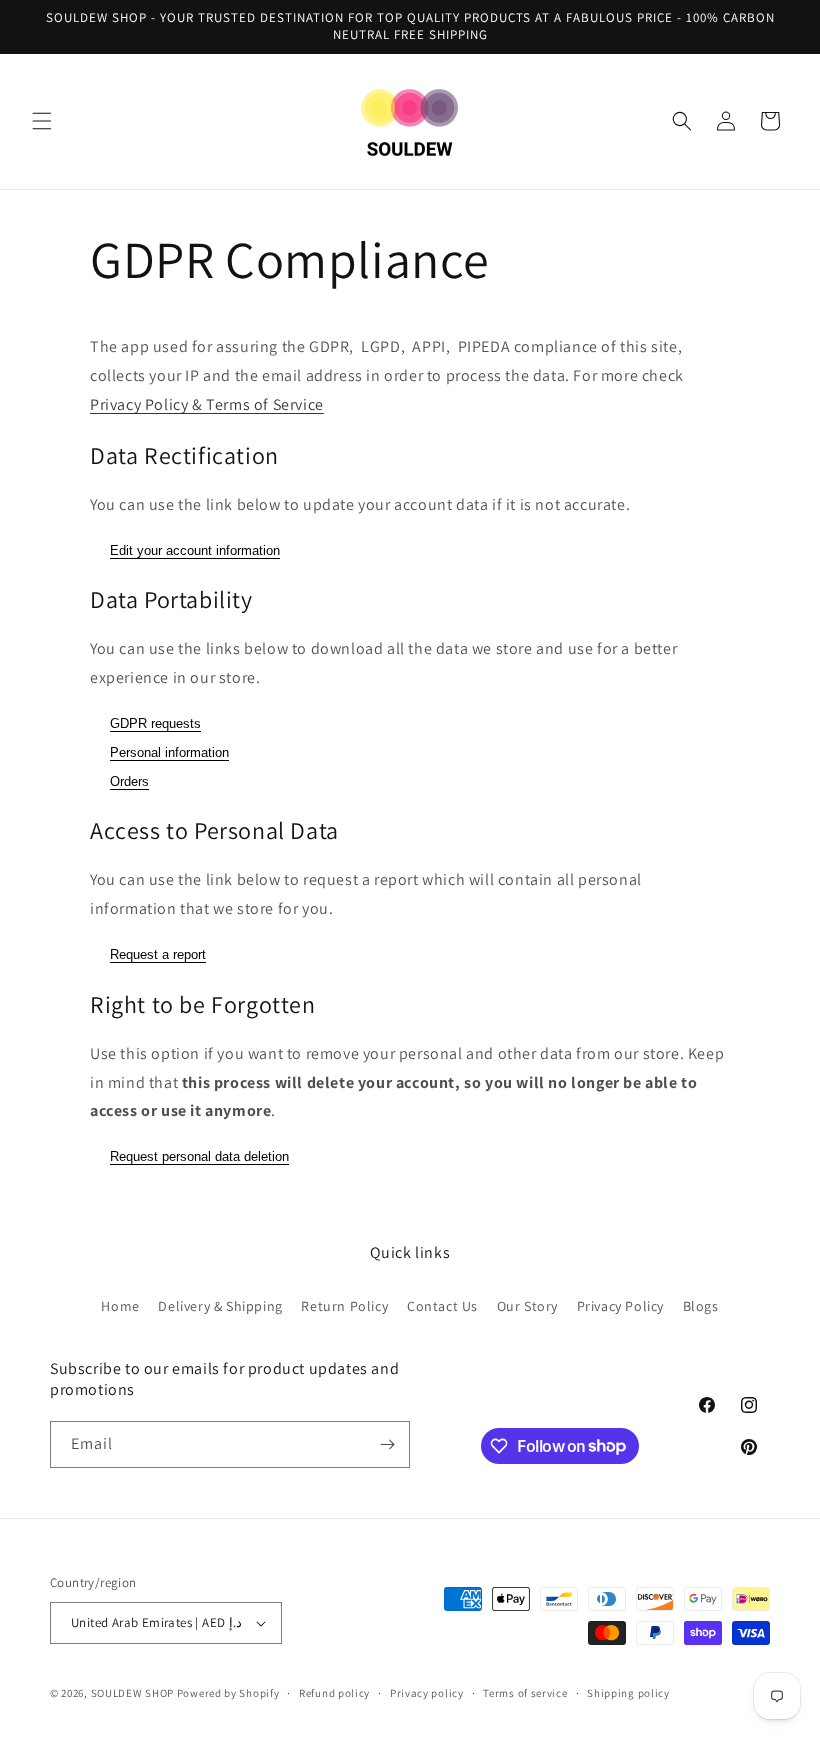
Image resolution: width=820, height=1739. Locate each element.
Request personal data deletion (199, 1156)
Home (120, 1306)
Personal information (169, 752)
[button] (42, 121)
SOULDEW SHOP (132, 1693)
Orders (129, 781)
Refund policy (334, 1693)
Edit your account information (195, 550)
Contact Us (442, 1306)
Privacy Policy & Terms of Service (207, 404)
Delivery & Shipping (220, 1306)
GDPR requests (155, 723)
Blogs (701, 1306)
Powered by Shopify (228, 1693)
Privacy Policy (620, 1306)
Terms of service (525, 1693)
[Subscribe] (387, 1444)
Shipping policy (628, 1693)
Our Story (527, 1306)
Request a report (158, 954)
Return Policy (344, 1306)
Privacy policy (427, 1693)
